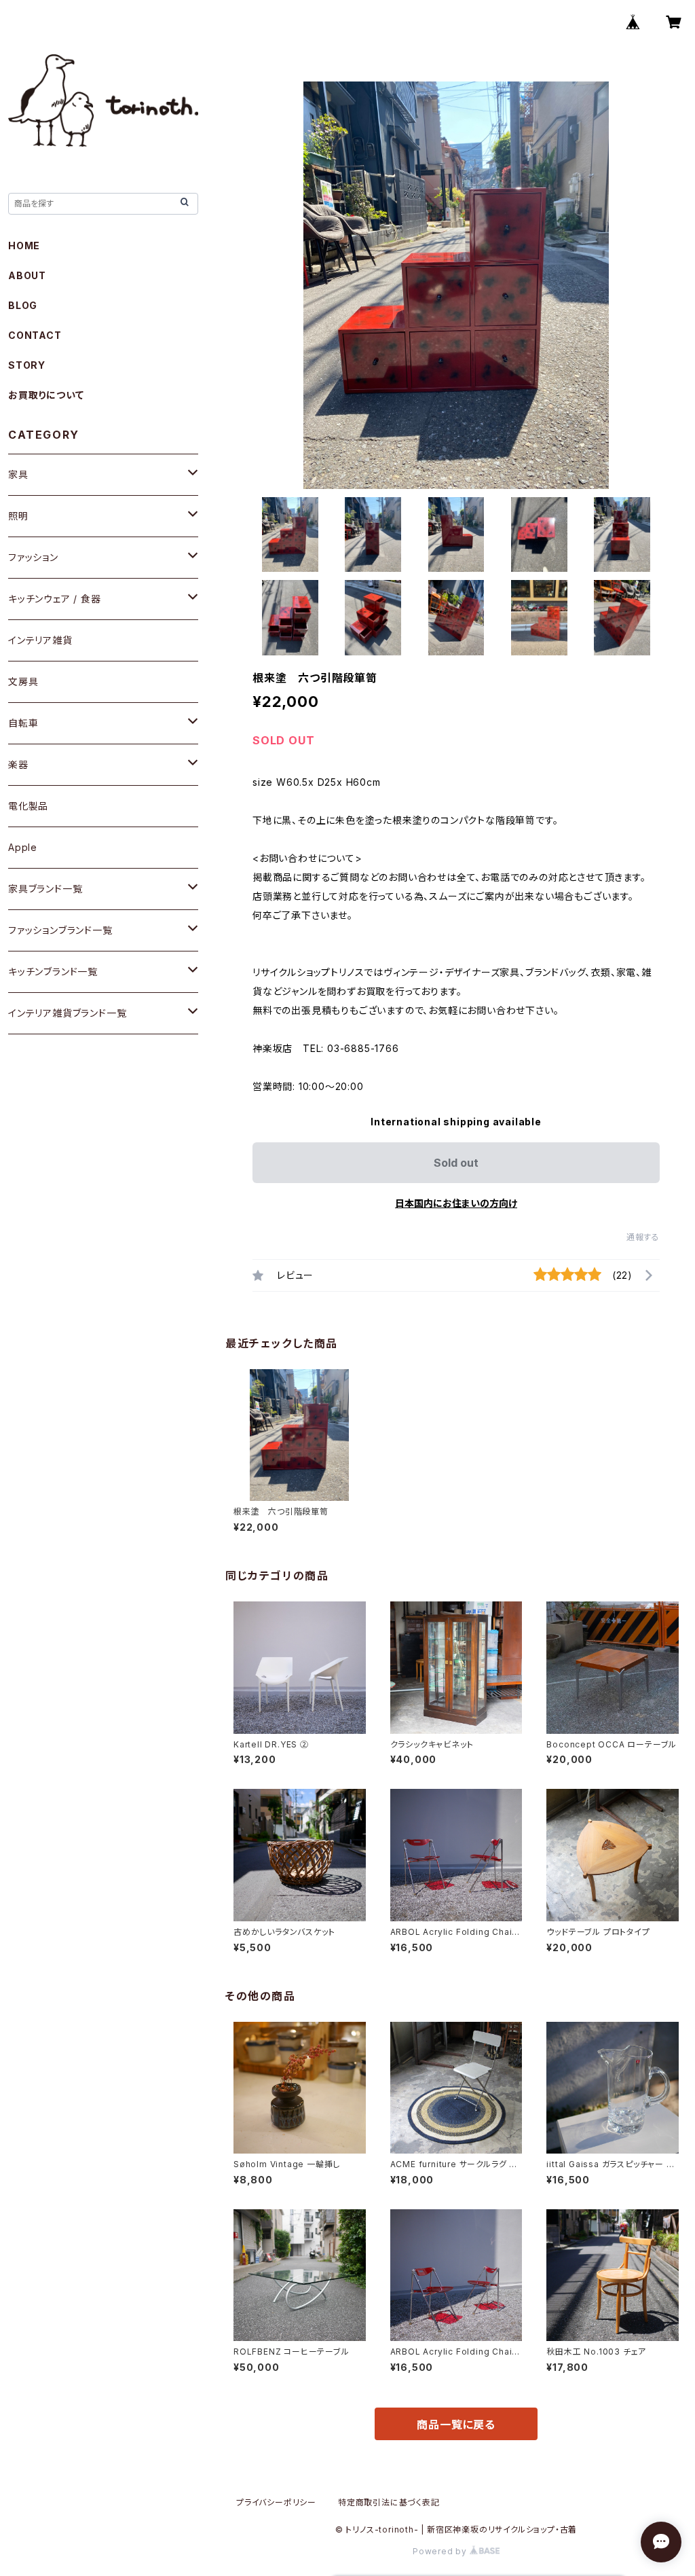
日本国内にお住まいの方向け (456, 1203)
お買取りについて (46, 395)
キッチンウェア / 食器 (55, 599)
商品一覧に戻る (456, 2425)
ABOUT (27, 275)
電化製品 (28, 806)
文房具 (23, 682)
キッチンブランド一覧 (53, 972)
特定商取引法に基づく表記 (389, 2502)
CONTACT (35, 335)
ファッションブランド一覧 (60, 930)
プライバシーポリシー (276, 2502)
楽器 (18, 764)
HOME (24, 246)
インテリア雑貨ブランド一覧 (67, 1013)
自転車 (23, 723)
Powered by (441, 2551)
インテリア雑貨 (40, 640)
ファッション (33, 557)
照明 (18, 516)
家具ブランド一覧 (45, 889)
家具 (18, 474)
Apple (23, 847)
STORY (27, 365)
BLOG (23, 305)
